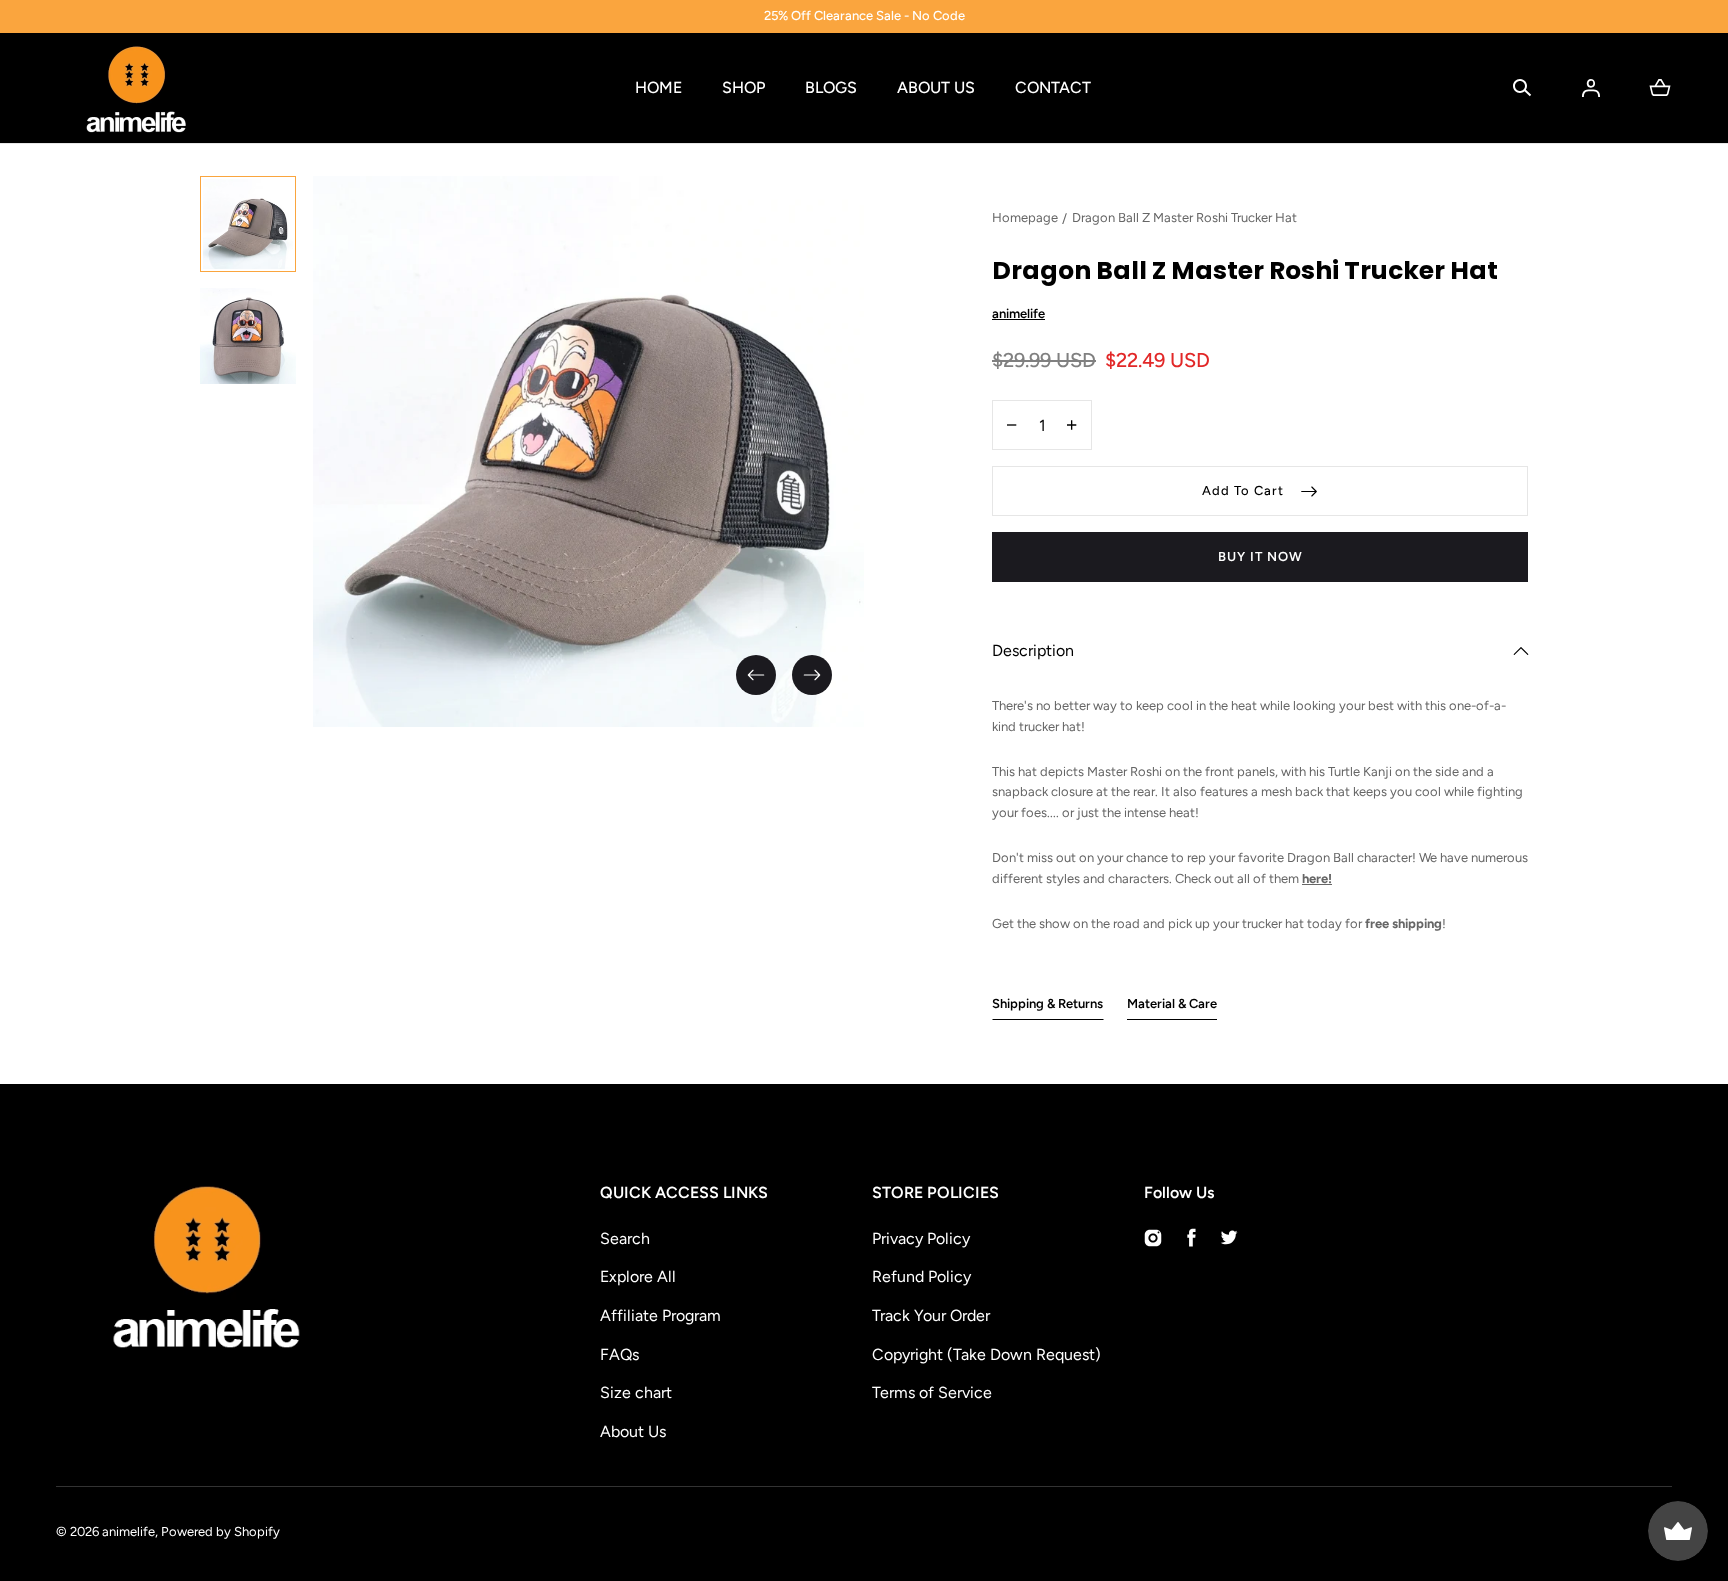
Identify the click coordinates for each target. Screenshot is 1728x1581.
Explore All (638, 1276)
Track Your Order (931, 1315)
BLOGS (831, 87)
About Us (633, 1431)
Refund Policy (921, 1276)
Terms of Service (932, 1392)
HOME (658, 87)
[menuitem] (248, 224)
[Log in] (1591, 88)
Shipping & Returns (1047, 1003)
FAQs (619, 1354)
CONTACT (1053, 87)
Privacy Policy (921, 1238)
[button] (1522, 88)
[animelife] (136, 88)
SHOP (743, 87)
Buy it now (1260, 556)
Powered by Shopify (220, 1531)
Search (625, 1238)
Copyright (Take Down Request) (986, 1354)
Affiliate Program (660, 1315)
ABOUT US (936, 87)
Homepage (1025, 217)
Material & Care (1172, 1003)
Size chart (636, 1392)
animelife (128, 1531)
